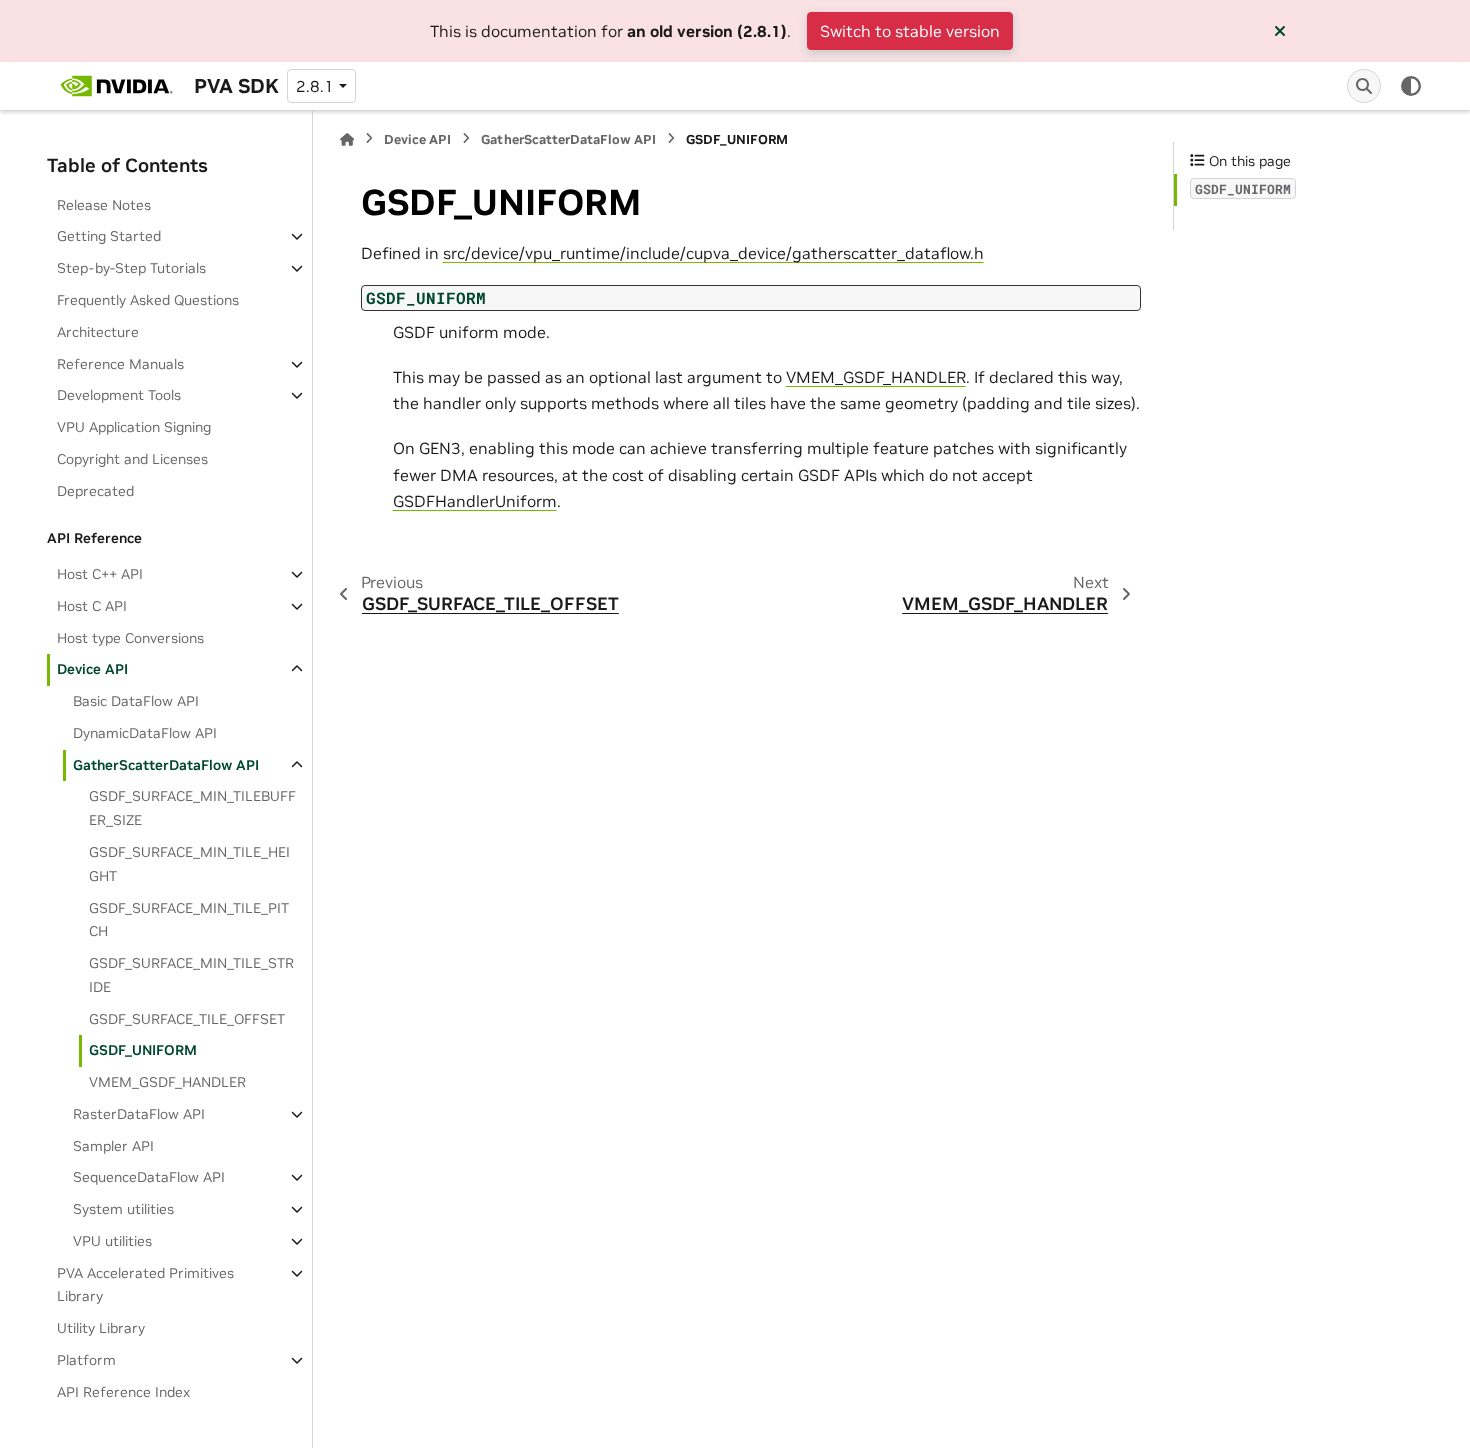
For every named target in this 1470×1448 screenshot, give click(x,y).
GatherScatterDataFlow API (166, 765)
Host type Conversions (130, 638)
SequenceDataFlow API (149, 1177)
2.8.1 (315, 86)
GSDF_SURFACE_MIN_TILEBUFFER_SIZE (192, 808)
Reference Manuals (120, 364)
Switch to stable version (910, 31)
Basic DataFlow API (136, 701)
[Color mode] (1411, 86)
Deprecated (95, 491)
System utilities (123, 1209)
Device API (92, 669)
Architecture (98, 332)
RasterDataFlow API (139, 1114)
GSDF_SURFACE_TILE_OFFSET (187, 1019)
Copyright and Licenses (132, 459)
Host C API (92, 606)
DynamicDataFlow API (145, 733)
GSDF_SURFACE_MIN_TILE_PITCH (189, 920)
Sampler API (113, 1146)
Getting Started (109, 236)
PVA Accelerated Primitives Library (145, 1285)
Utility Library (101, 1328)
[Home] (347, 139)
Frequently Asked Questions (148, 300)
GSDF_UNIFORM (143, 1050)
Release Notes (104, 205)
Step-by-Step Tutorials (131, 268)
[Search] (1364, 86)
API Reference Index (123, 1392)
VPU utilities (112, 1241)
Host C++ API (100, 574)
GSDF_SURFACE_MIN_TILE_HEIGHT (189, 864)
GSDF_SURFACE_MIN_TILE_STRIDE (191, 975)
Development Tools (119, 395)
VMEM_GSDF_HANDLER (167, 1082)
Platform (86, 1360)
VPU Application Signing (134, 427)
